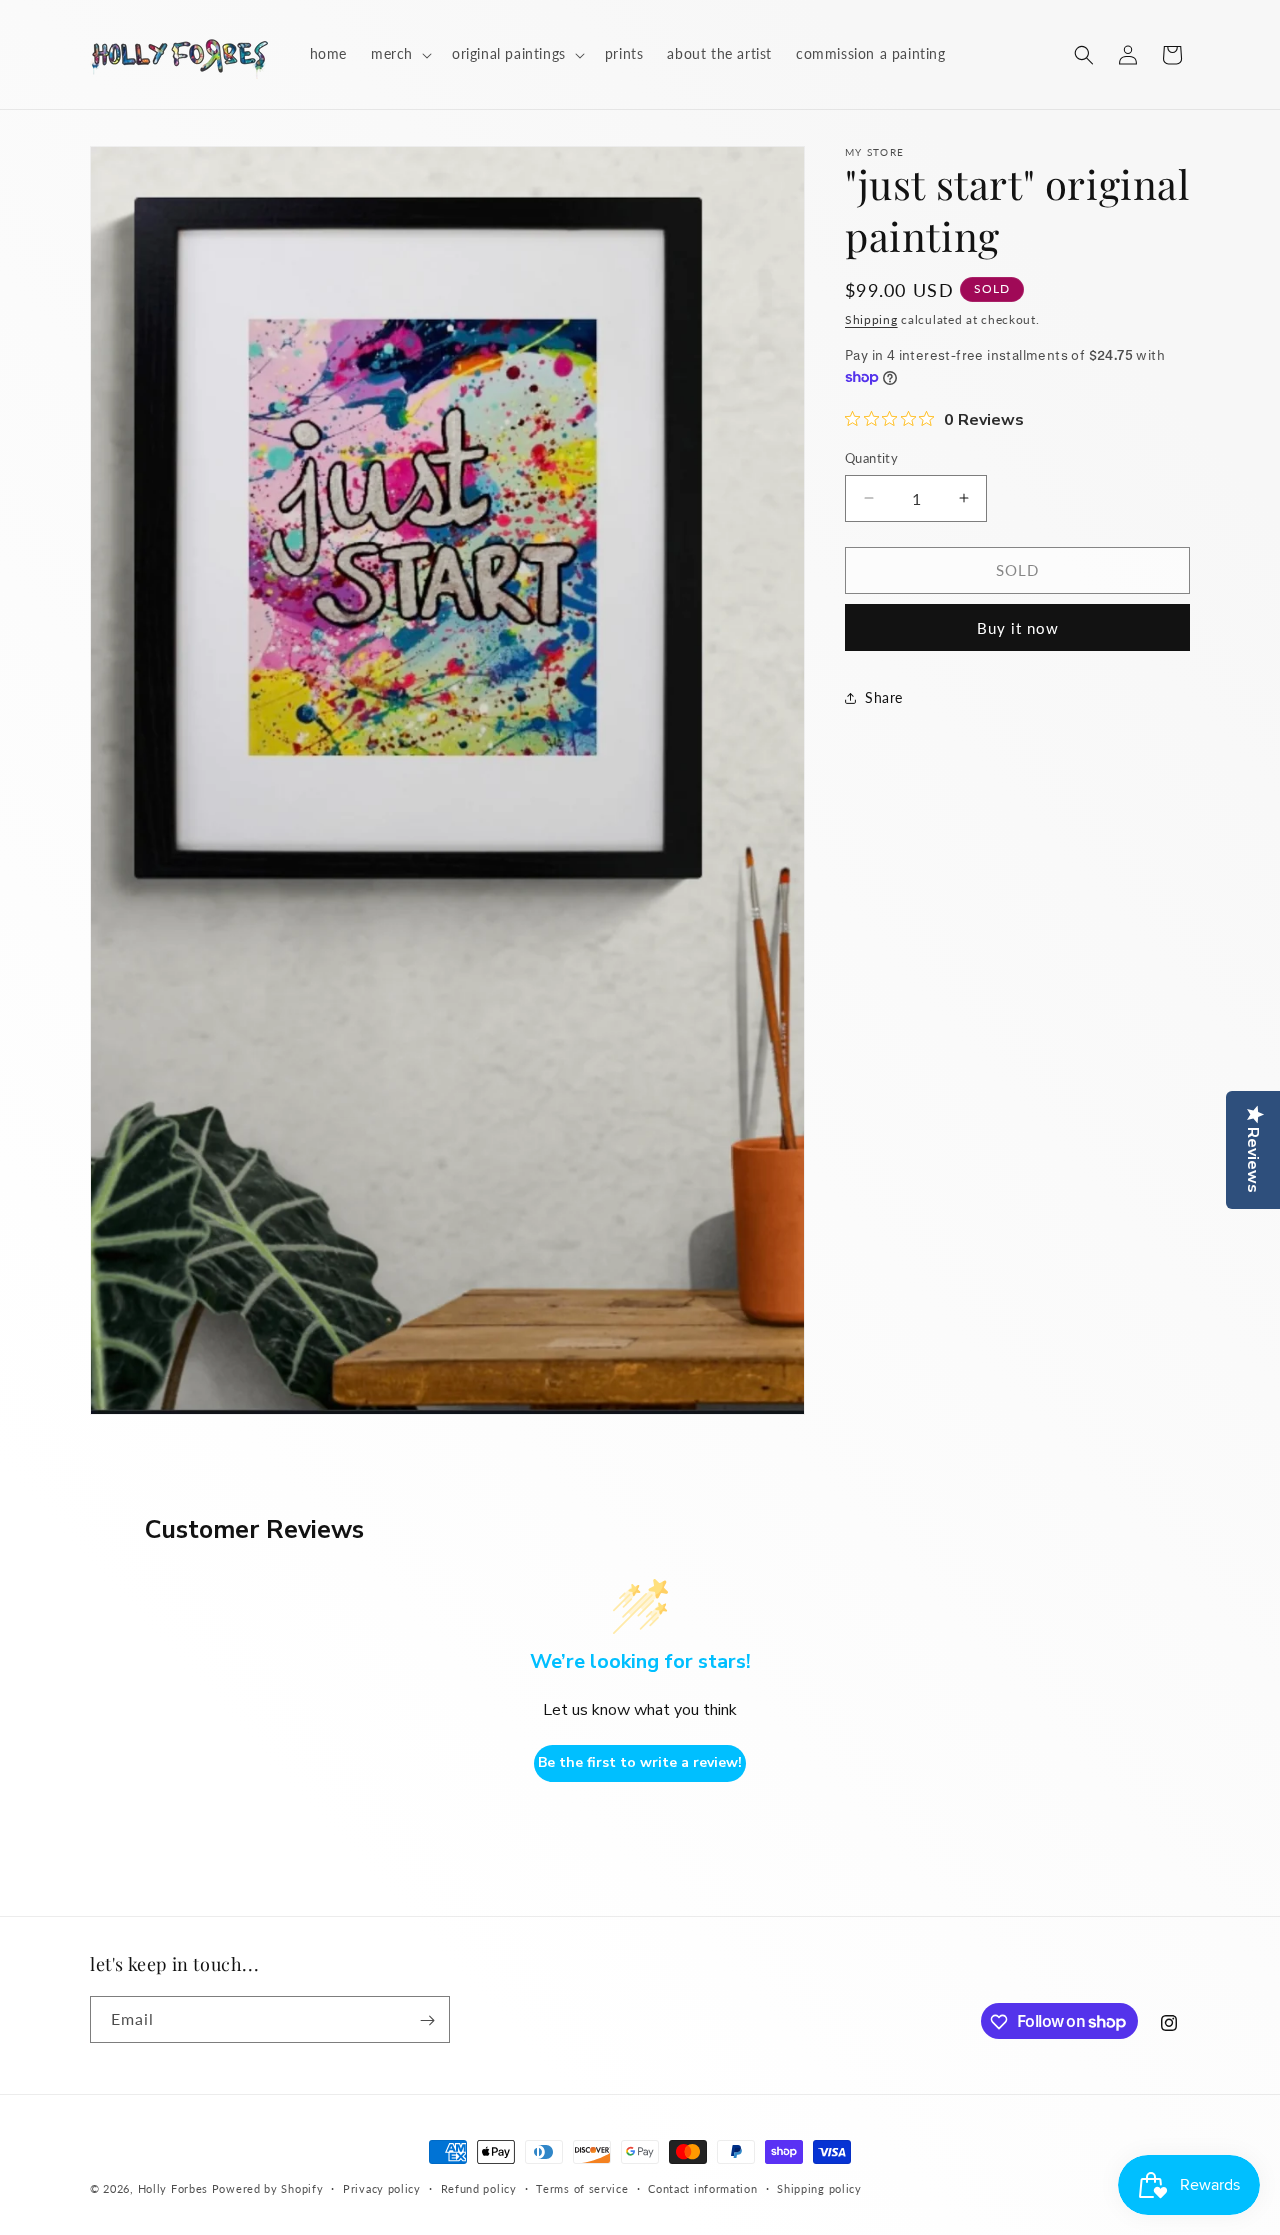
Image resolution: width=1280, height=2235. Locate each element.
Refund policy (479, 2187)
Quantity (871, 458)
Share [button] (884, 697)
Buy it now (1018, 628)
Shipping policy (819, 2187)
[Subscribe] (427, 2020)
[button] (399, 54)
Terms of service (582, 2187)
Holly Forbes (173, 2188)
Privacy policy (382, 2187)
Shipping (871, 319)
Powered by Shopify (268, 2188)
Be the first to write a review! (640, 1763)
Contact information (702, 2187)
